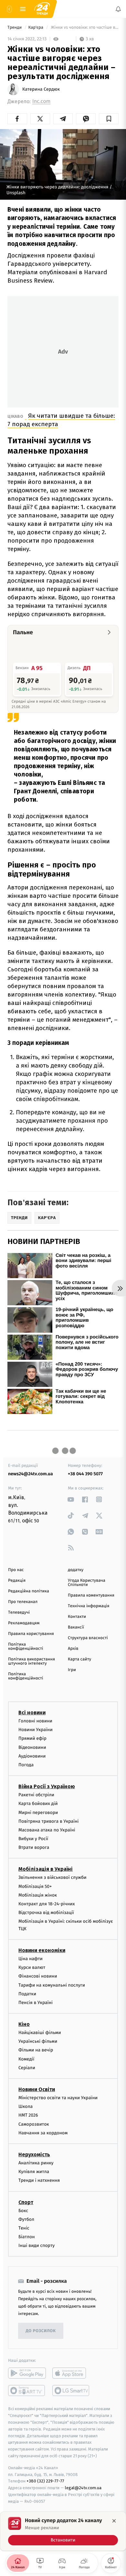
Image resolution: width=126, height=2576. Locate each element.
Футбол (26, 2219)
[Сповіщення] (118, 9)
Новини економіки (42, 1950)
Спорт (26, 2202)
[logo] (42, 9)
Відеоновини (32, 1747)
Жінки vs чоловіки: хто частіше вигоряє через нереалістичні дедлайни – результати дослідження (84, 28)
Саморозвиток (34, 2124)
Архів (73, 1649)
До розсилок (41, 2331)
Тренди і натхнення (39, 2180)
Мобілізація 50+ (35, 1886)
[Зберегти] (109, 119)
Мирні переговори (38, 1812)
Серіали (27, 2068)
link (71, 1499)
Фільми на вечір (36, 2050)
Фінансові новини (38, 1976)
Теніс (24, 2228)
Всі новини (32, 1713)
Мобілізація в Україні (46, 1869)
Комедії (26, 2059)
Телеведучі (19, 1613)
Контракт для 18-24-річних (47, 1904)
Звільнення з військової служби (52, 1877)
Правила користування (31, 1634)
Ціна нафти (31, 1959)
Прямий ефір (32, 1738)
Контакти (77, 1617)
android (27, 2373)
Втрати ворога (34, 1847)
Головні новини (35, 1721)
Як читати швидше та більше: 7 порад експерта (61, 420)
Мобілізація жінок (38, 1895)
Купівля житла (34, 2172)
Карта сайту (79, 1659)
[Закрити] (114, 2521)
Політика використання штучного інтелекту (31, 1661)
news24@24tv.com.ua (31, 1474)
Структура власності (88, 1638)
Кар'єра (37, 28)
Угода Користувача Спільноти (87, 1583)
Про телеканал (23, 1602)
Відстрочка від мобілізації (46, 1913)
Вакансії (76, 1627)
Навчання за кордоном (43, 2133)
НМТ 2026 (28, 2115)
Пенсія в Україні (36, 2003)
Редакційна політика (29, 1591)
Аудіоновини (32, 1756)
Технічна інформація (89, 1606)
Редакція (17, 1581)
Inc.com (41, 101)
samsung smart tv (71, 2391)
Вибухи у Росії (33, 1839)
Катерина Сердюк (41, 89)
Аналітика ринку (36, 2163)
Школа (26, 2106)
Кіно (24, 2024)
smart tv (27, 2391)
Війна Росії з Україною (47, 1786)
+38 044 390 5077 (85, 1474)
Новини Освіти (37, 2089)
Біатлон (27, 2237)
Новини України (36, 1730)
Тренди (15, 28)
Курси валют (32, 1967)
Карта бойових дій (38, 1804)
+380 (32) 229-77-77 (45, 2481)
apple (71, 2373)
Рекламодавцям (24, 1623)
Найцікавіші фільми (40, 2033)
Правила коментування (91, 1595)
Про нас (16, 1570)
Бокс (23, 2210)
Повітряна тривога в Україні (48, 1821)
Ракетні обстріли (36, 1795)
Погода (26, 1765)
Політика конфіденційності (26, 1647)
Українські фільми (38, 2041)
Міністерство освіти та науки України (58, 2098)
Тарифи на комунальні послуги (52, 1985)
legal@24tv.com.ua (83, 2488)
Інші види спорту (37, 2245)
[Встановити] (63, 2531)
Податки (27, 1994)
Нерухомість (34, 2155)
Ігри (72, 1670)
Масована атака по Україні (47, 1830)
